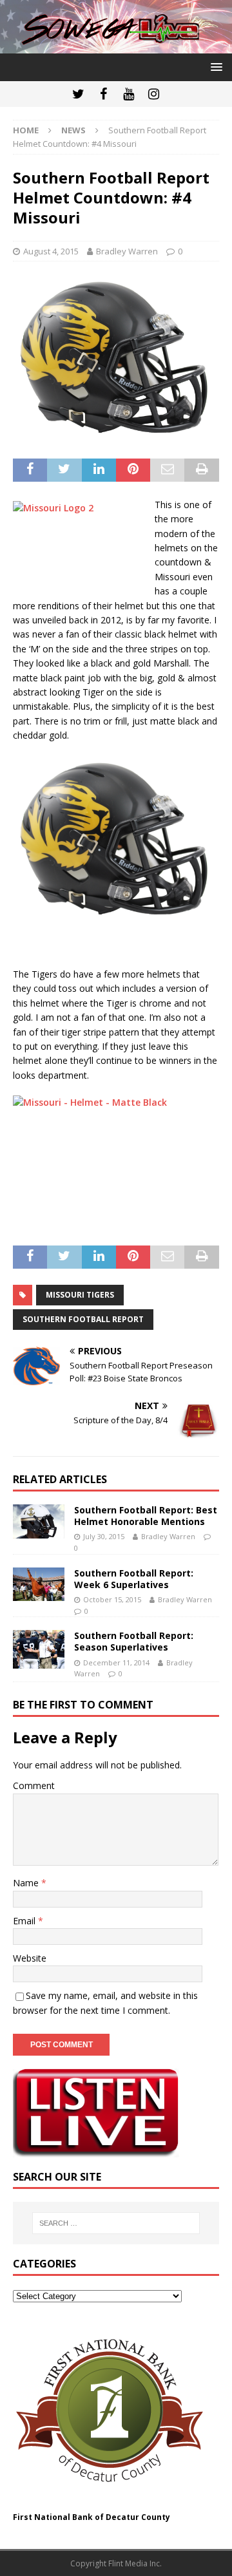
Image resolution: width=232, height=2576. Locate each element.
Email (25, 1921)
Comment (34, 1785)
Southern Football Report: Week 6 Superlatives (134, 1579)
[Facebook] (103, 94)
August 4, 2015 (51, 251)
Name (27, 1883)
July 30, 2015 (104, 1536)
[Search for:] (116, 2223)
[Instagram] (154, 94)
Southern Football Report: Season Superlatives (134, 1641)
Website (30, 1958)
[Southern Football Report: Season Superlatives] (39, 1649)
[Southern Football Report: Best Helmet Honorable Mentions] (39, 1521)
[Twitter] (78, 94)
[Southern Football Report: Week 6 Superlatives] (39, 1585)
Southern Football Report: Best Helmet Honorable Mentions (146, 1516)
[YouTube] (129, 94)
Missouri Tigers (80, 1295)
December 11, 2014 (116, 1662)
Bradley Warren (127, 251)
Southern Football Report (83, 1319)
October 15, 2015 (112, 1599)
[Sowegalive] (116, 46)
